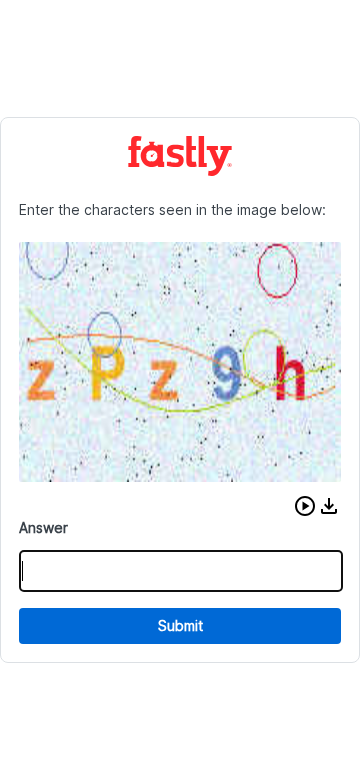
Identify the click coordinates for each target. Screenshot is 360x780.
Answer (43, 527)
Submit (180, 625)
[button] (305, 506)
